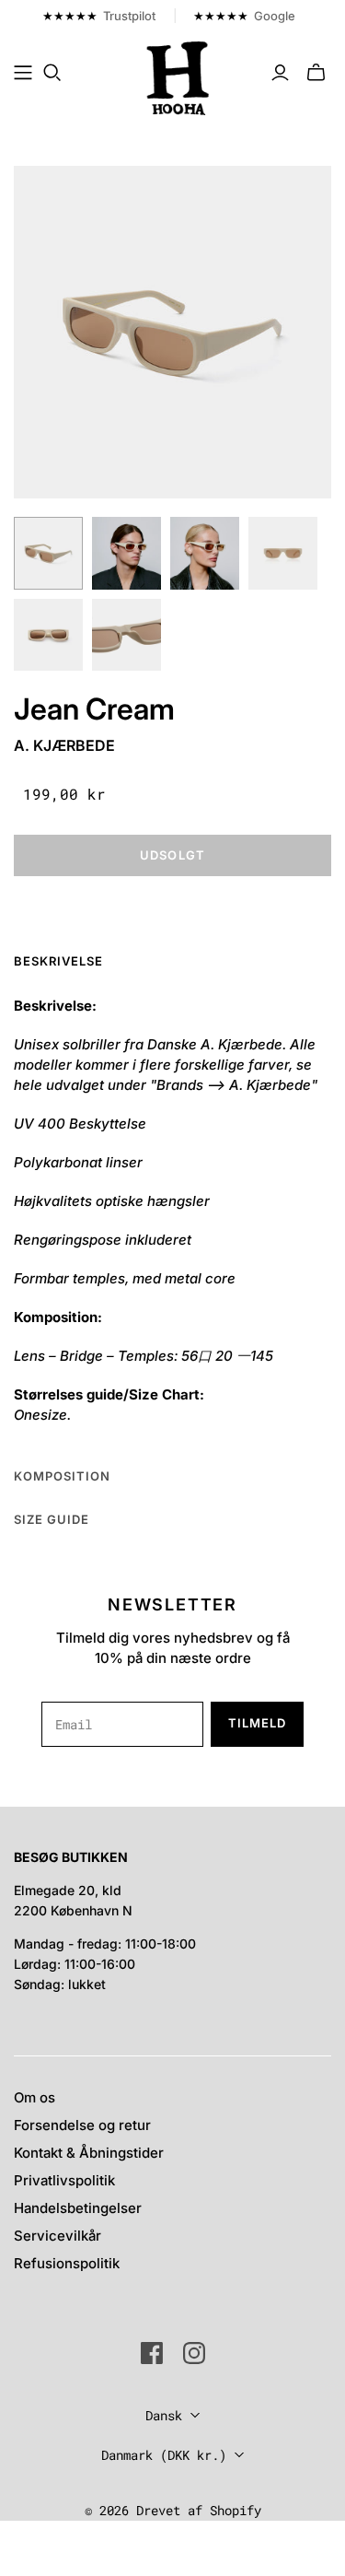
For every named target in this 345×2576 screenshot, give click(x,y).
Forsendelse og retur (82, 2125)
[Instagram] (194, 2353)
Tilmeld (257, 1723)
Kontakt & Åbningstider (89, 2153)
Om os (34, 2097)
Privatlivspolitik (64, 2180)
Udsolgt (172, 855)
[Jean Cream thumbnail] (48, 553)
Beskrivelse (58, 961)
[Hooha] (178, 76)
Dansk (164, 2415)
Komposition (62, 1476)
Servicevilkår (57, 2236)
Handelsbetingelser (78, 2208)
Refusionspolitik (67, 2263)
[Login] (280, 73)
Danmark (164, 2455)
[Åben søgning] (52, 73)
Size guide (52, 1519)
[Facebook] (152, 2353)
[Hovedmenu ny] (23, 73)
